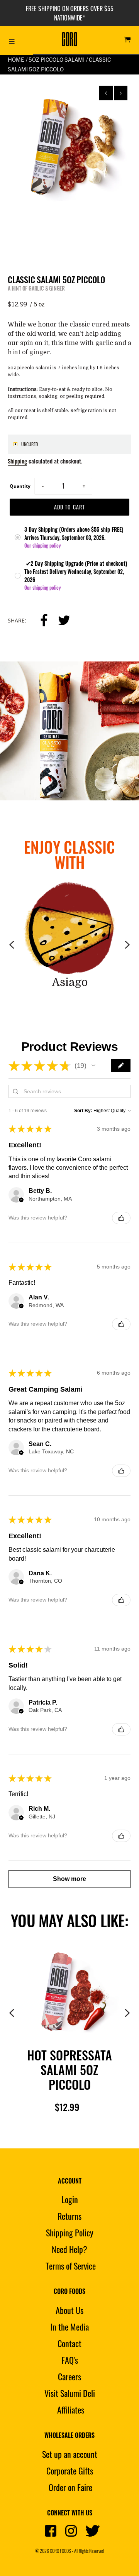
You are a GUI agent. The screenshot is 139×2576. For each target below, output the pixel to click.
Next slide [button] (121, 93)
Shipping (17, 461)
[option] (69, 145)
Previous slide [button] (106, 93)
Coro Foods (60, 2551)
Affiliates (71, 2410)
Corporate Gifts (70, 2471)
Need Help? (69, 2249)
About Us (69, 2310)
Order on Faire (70, 2487)
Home (16, 59)
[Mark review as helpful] (121, 1218)
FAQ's (70, 2360)
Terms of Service (71, 2266)
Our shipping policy (42, 545)
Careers (69, 2376)
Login (70, 2199)
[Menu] (12, 40)
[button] (93, 1066)
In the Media (70, 2327)
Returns (69, 2216)
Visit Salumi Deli (70, 2393)
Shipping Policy (70, 2233)
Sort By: (83, 1111)
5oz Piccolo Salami (57, 59)
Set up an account (70, 2454)
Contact (69, 2343)
